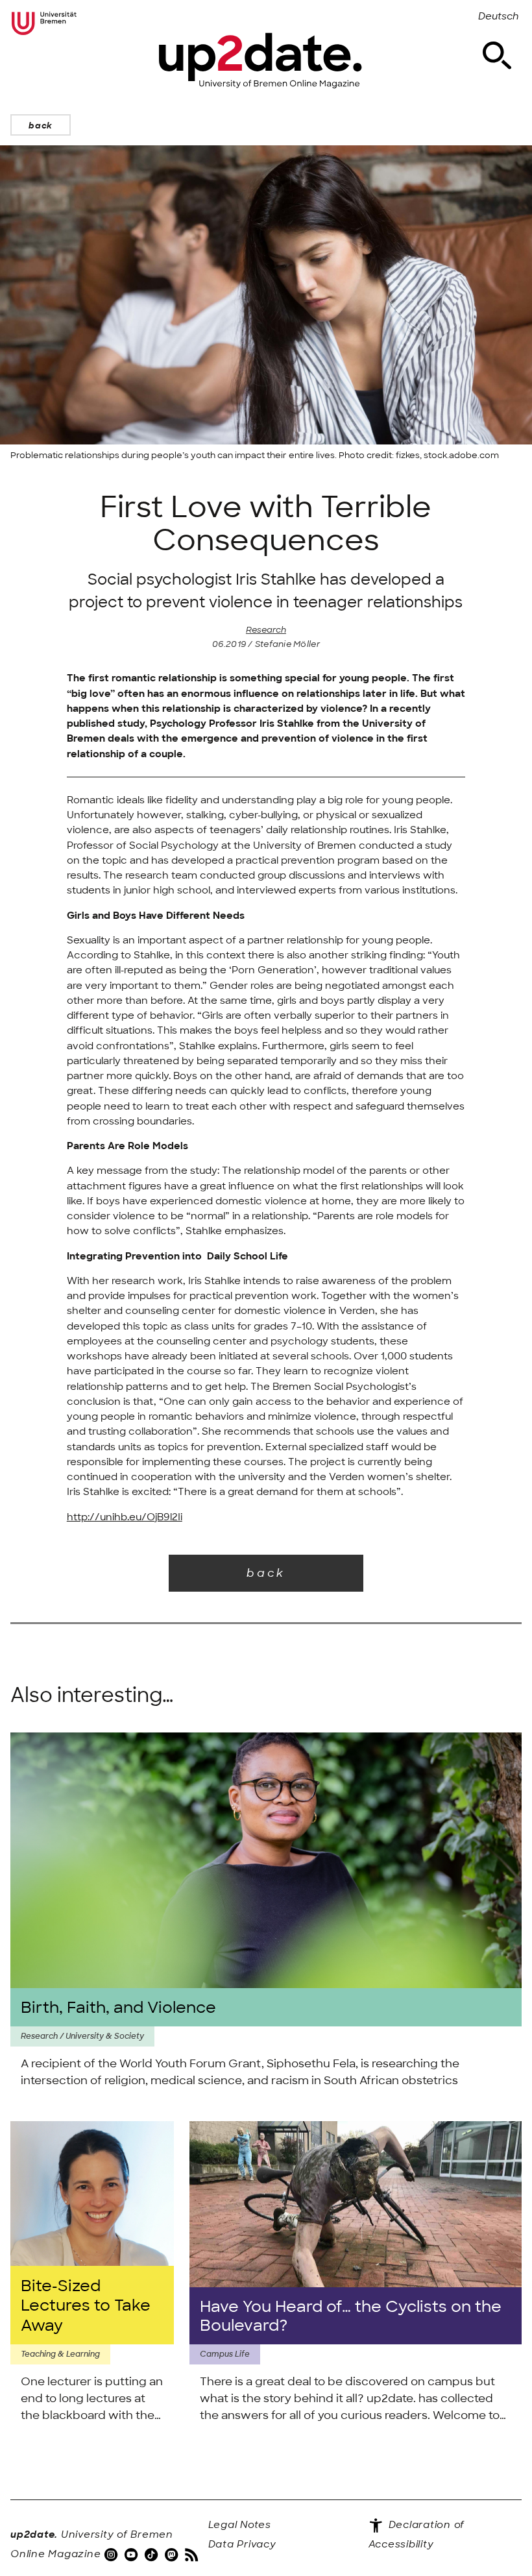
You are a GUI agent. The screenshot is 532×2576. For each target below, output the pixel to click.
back (41, 126)
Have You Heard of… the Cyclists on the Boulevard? (351, 2316)
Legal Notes (240, 2525)
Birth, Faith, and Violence (118, 2007)
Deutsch (499, 16)
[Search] (497, 56)
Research (266, 630)
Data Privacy (242, 2544)
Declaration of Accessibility (417, 2534)
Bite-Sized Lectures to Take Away (86, 2305)
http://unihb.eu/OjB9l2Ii (125, 1517)
